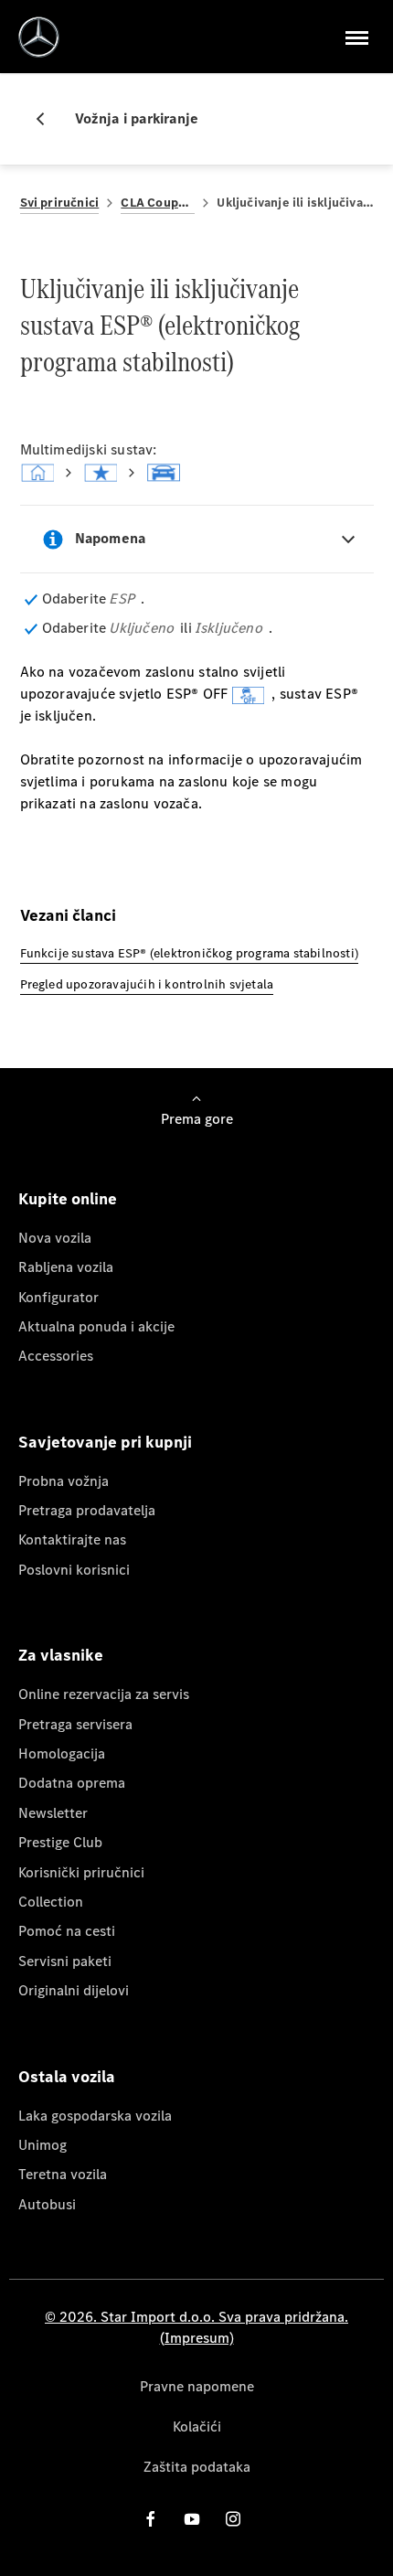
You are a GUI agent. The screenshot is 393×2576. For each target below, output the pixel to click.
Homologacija (62, 1753)
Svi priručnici (60, 203)
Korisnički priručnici (81, 1872)
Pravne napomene (197, 2386)
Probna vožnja (64, 1481)
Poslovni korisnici (74, 1570)
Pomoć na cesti (67, 1931)
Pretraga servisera (75, 1724)
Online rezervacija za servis (104, 1694)
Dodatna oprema (72, 1783)
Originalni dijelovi (74, 1990)
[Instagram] (233, 2519)
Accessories (56, 1356)
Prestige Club (60, 1842)
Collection (51, 1902)
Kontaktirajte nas (72, 1539)
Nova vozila (55, 1238)
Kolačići (197, 2426)
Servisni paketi (65, 1961)
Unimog (42, 2145)
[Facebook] (151, 2519)
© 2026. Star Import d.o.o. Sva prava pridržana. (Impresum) (196, 2327)
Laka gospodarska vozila (95, 2116)
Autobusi (47, 2204)
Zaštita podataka (197, 2467)
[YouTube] (192, 2519)
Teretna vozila (63, 2174)
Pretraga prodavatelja (87, 1510)
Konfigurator (58, 1297)
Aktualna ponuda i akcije (96, 1326)
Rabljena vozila (66, 1267)
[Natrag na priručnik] (48, 119)
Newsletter (53, 1813)
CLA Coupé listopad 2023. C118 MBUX (158, 203)
